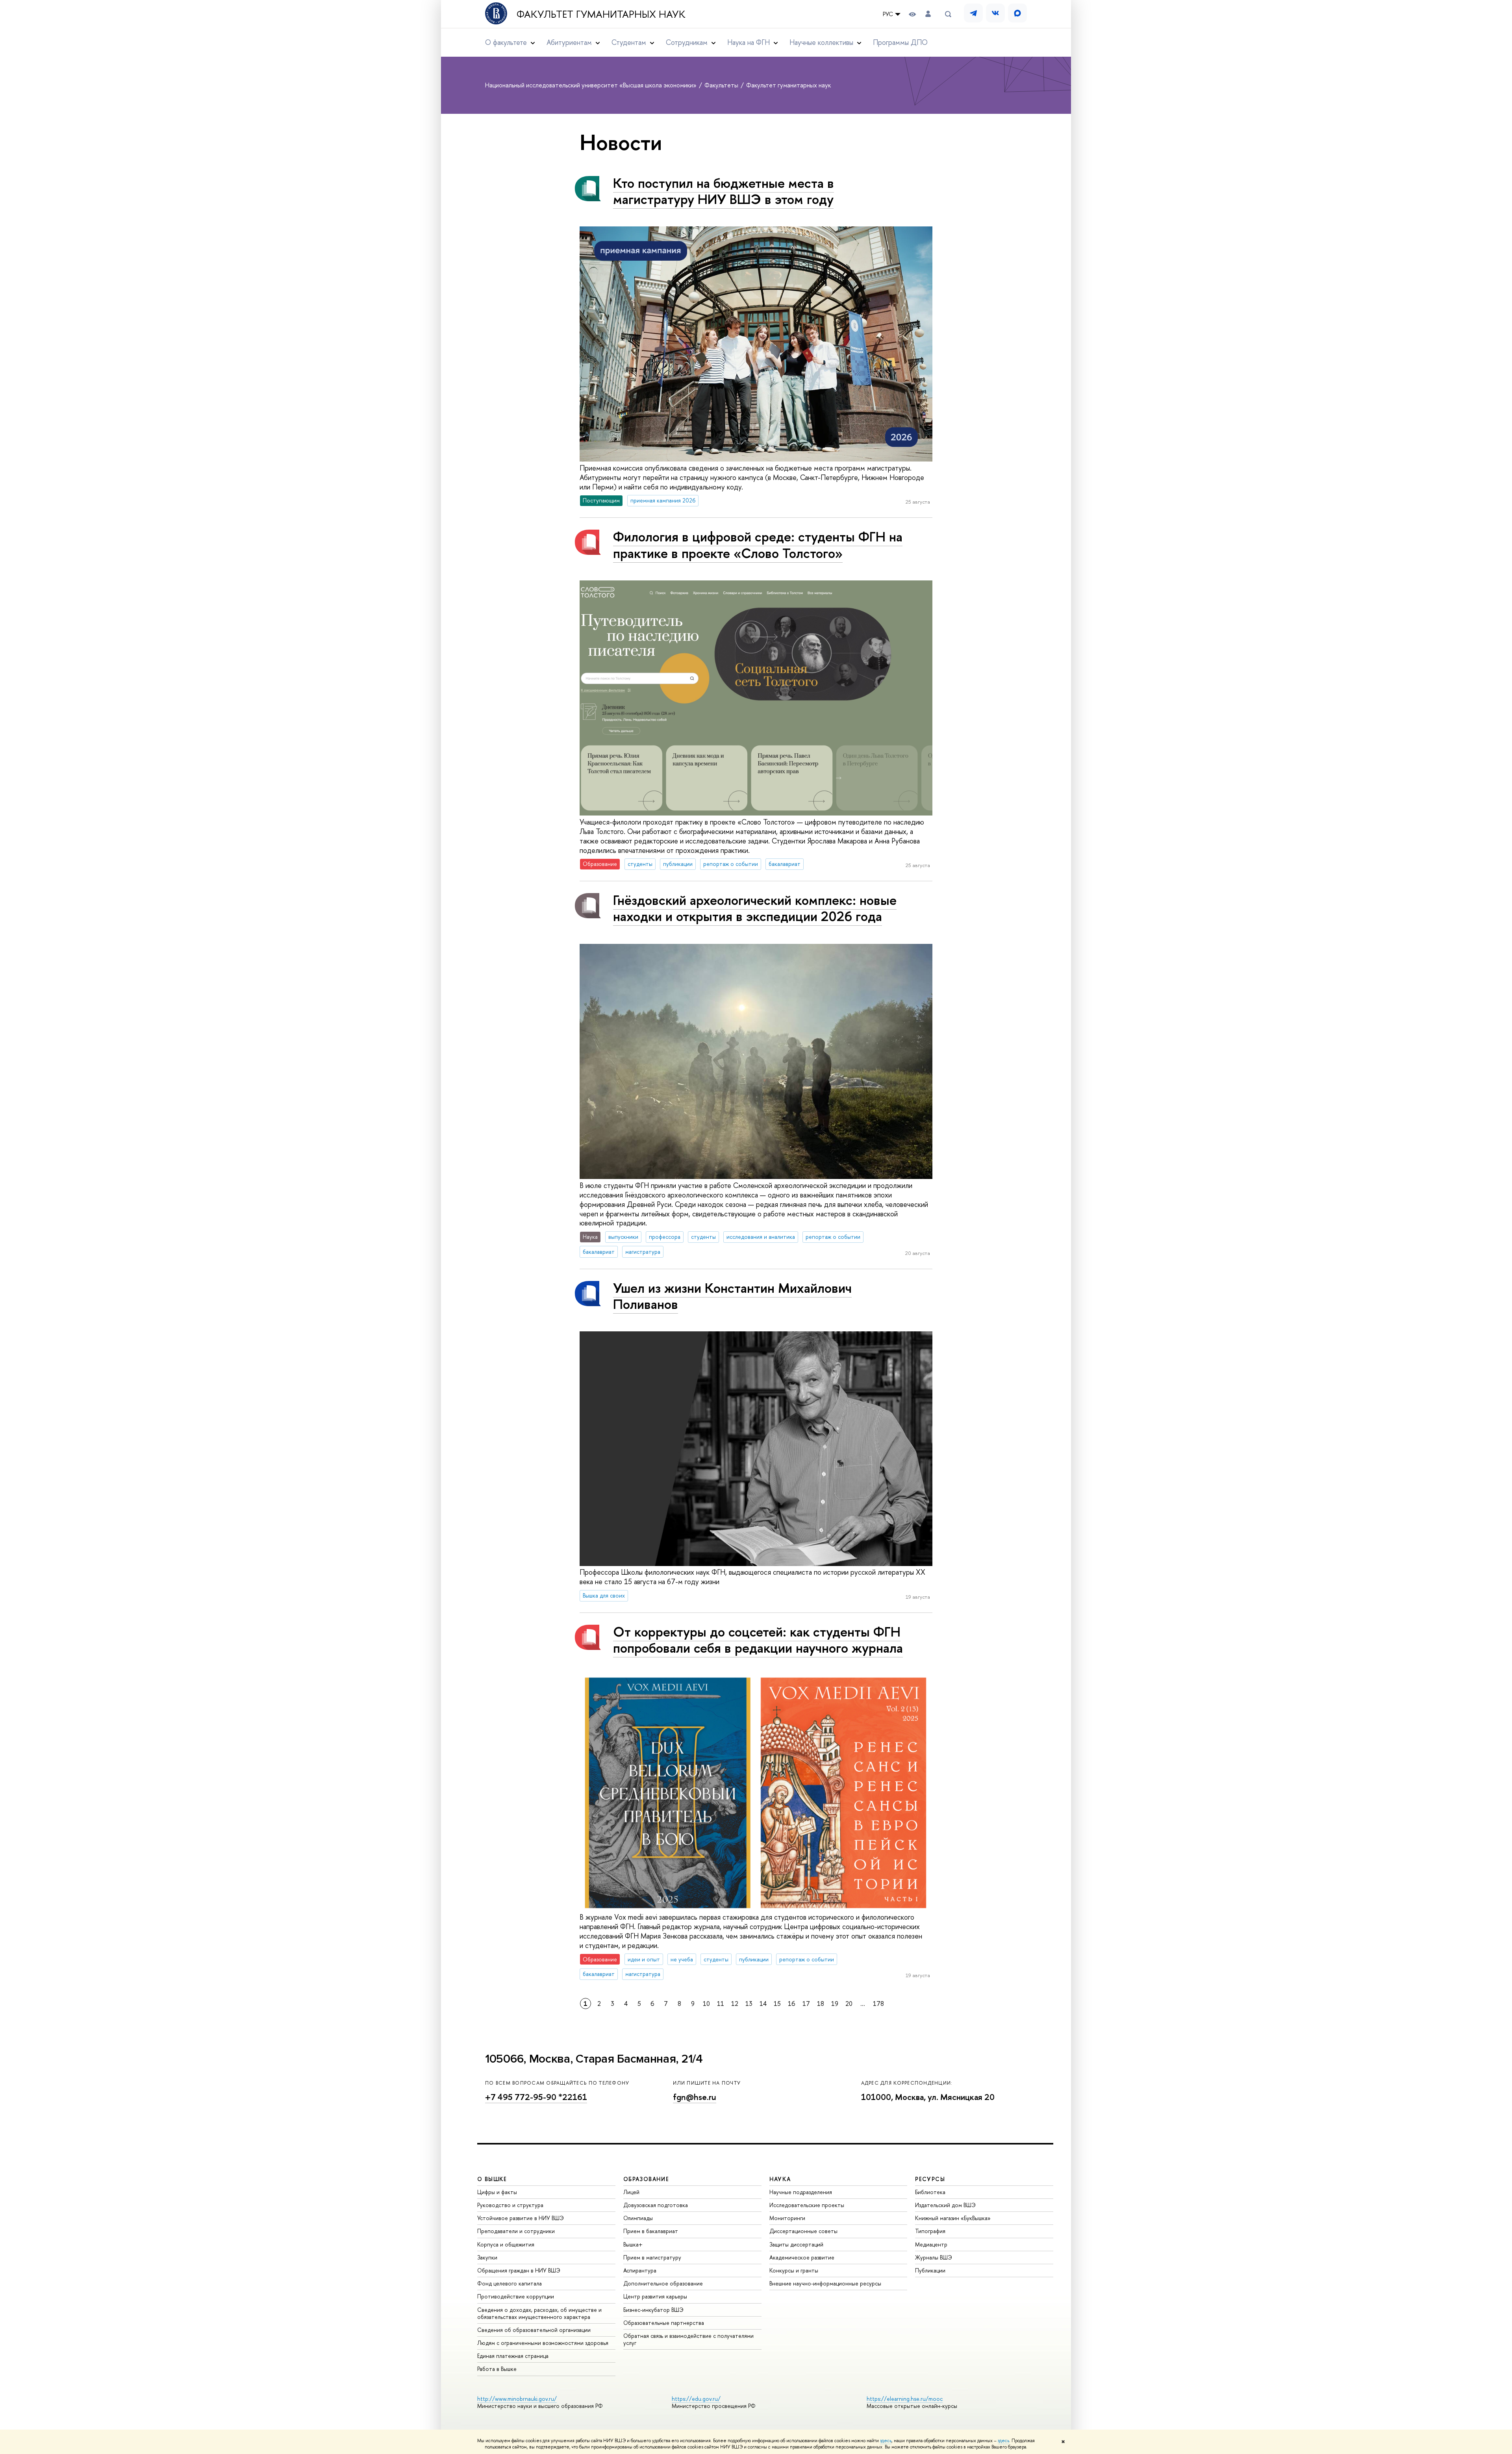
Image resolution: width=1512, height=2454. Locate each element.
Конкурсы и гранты (794, 2270)
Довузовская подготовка (656, 2205)
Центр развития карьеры (655, 2296)
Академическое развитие (802, 2257)
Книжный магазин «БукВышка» (953, 2218)
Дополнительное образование (663, 2283)
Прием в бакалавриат (651, 2231)
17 (806, 2004)
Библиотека (930, 2192)
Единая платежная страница (513, 2356)
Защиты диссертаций (796, 2244)
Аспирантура (640, 2270)
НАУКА (780, 2179)
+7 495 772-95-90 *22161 (536, 2097)
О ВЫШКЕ (492, 2179)
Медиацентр (931, 2244)
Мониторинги (787, 2218)
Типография (930, 2231)
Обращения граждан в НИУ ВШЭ (519, 2270)
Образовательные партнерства (664, 2323)
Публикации (930, 2270)
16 (792, 2004)
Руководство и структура (510, 2205)
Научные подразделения (801, 2192)
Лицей (631, 2192)
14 (763, 2004)
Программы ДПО (900, 42)
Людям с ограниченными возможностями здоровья (543, 2343)
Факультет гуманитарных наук (601, 14)
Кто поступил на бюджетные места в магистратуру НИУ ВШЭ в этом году (724, 191)
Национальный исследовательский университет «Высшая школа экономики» (592, 85)
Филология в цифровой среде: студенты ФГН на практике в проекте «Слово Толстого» (758, 545)
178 (878, 2004)
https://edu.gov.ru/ (696, 2399)
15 (777, 2004)
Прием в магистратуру (652, 2257)
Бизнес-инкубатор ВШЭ (653, 2310)
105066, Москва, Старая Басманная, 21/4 (594, 2059)
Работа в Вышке (497, 2369)
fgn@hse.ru (695, 2097)
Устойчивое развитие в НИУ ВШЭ (521, 2218)
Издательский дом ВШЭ (945, 2205)
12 (735, 2004)
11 (721, 2004)
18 (821, 2004)
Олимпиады (638, 2218)
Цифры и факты (497, 2192)
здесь (886, 2441)
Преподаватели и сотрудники (516, 2231)
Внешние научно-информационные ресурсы (825, 2283)
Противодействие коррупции (516, 2296)
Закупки (487, 2257)
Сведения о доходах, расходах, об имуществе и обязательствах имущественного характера (539, 2313)
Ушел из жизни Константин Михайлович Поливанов (732, 1296)
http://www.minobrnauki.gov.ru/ (517, 2399)
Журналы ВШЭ (934, 2257)
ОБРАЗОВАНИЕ (646, 2179)
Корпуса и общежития (506, 2244)
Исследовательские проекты (807, 2205)
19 (835, 2004)
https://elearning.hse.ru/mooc (905, 2399)
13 (749, 2004)
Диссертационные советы (803, 2231)
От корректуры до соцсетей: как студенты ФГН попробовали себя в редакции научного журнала (758, 1640)
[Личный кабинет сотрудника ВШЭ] (928, 14)
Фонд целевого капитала (510, 2283)
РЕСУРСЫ (930, 2179)
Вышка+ (633, 2244)
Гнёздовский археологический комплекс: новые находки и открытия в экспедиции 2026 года (755, 908)
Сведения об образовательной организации (534, 2330)
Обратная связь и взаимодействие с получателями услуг (688, 2339)
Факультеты (722, 85)
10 (706, 2004)
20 (849, 2004)
